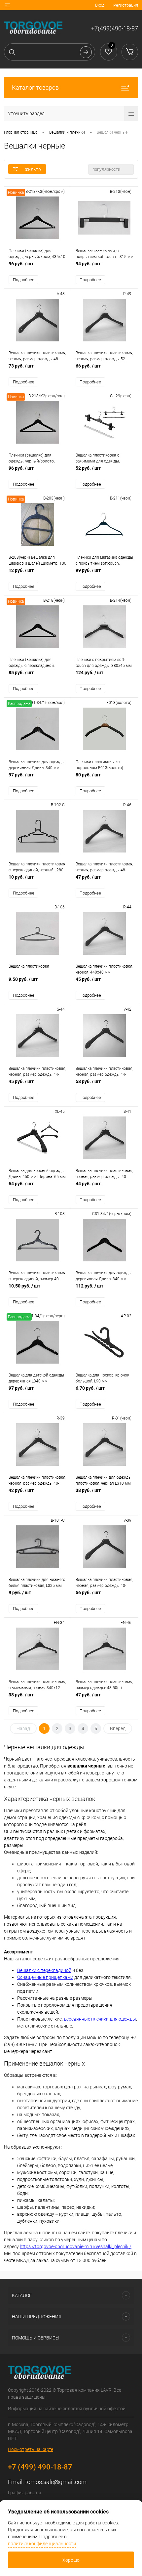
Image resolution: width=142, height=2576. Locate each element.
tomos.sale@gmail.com (56, 2482)
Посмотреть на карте (31, 2449)
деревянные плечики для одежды (100, 2019)
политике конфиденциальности (42, 2544)
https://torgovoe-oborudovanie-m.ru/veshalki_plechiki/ (76, 2247)
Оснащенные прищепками (45, 1977)
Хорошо (71, 2560)
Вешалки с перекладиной (44, 1970)
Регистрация (126, 5)
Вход (100, 5)
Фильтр (33, 169)
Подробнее (24, 280)
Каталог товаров (35, 87)
